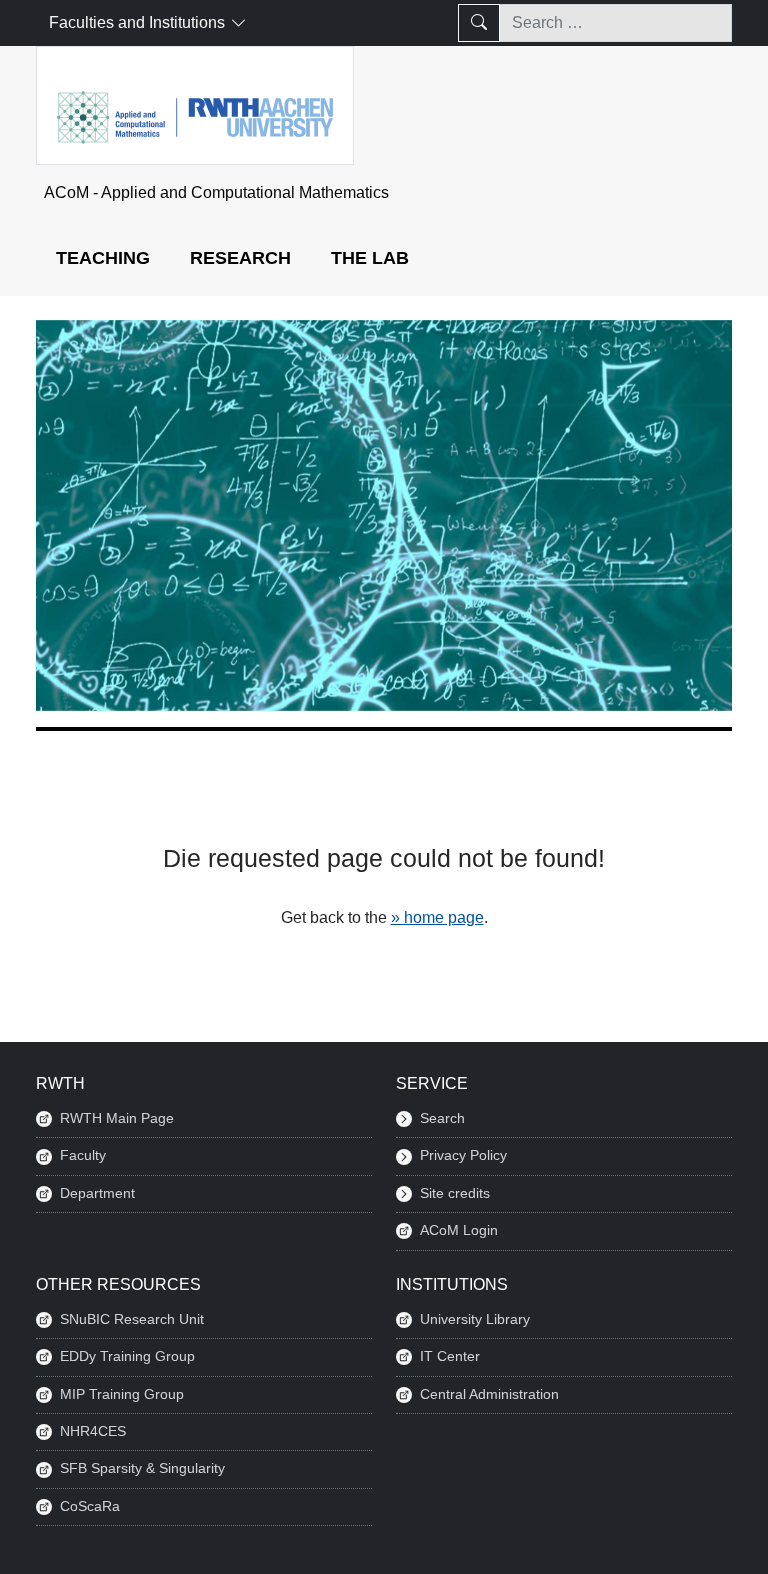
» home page (437, 917)
